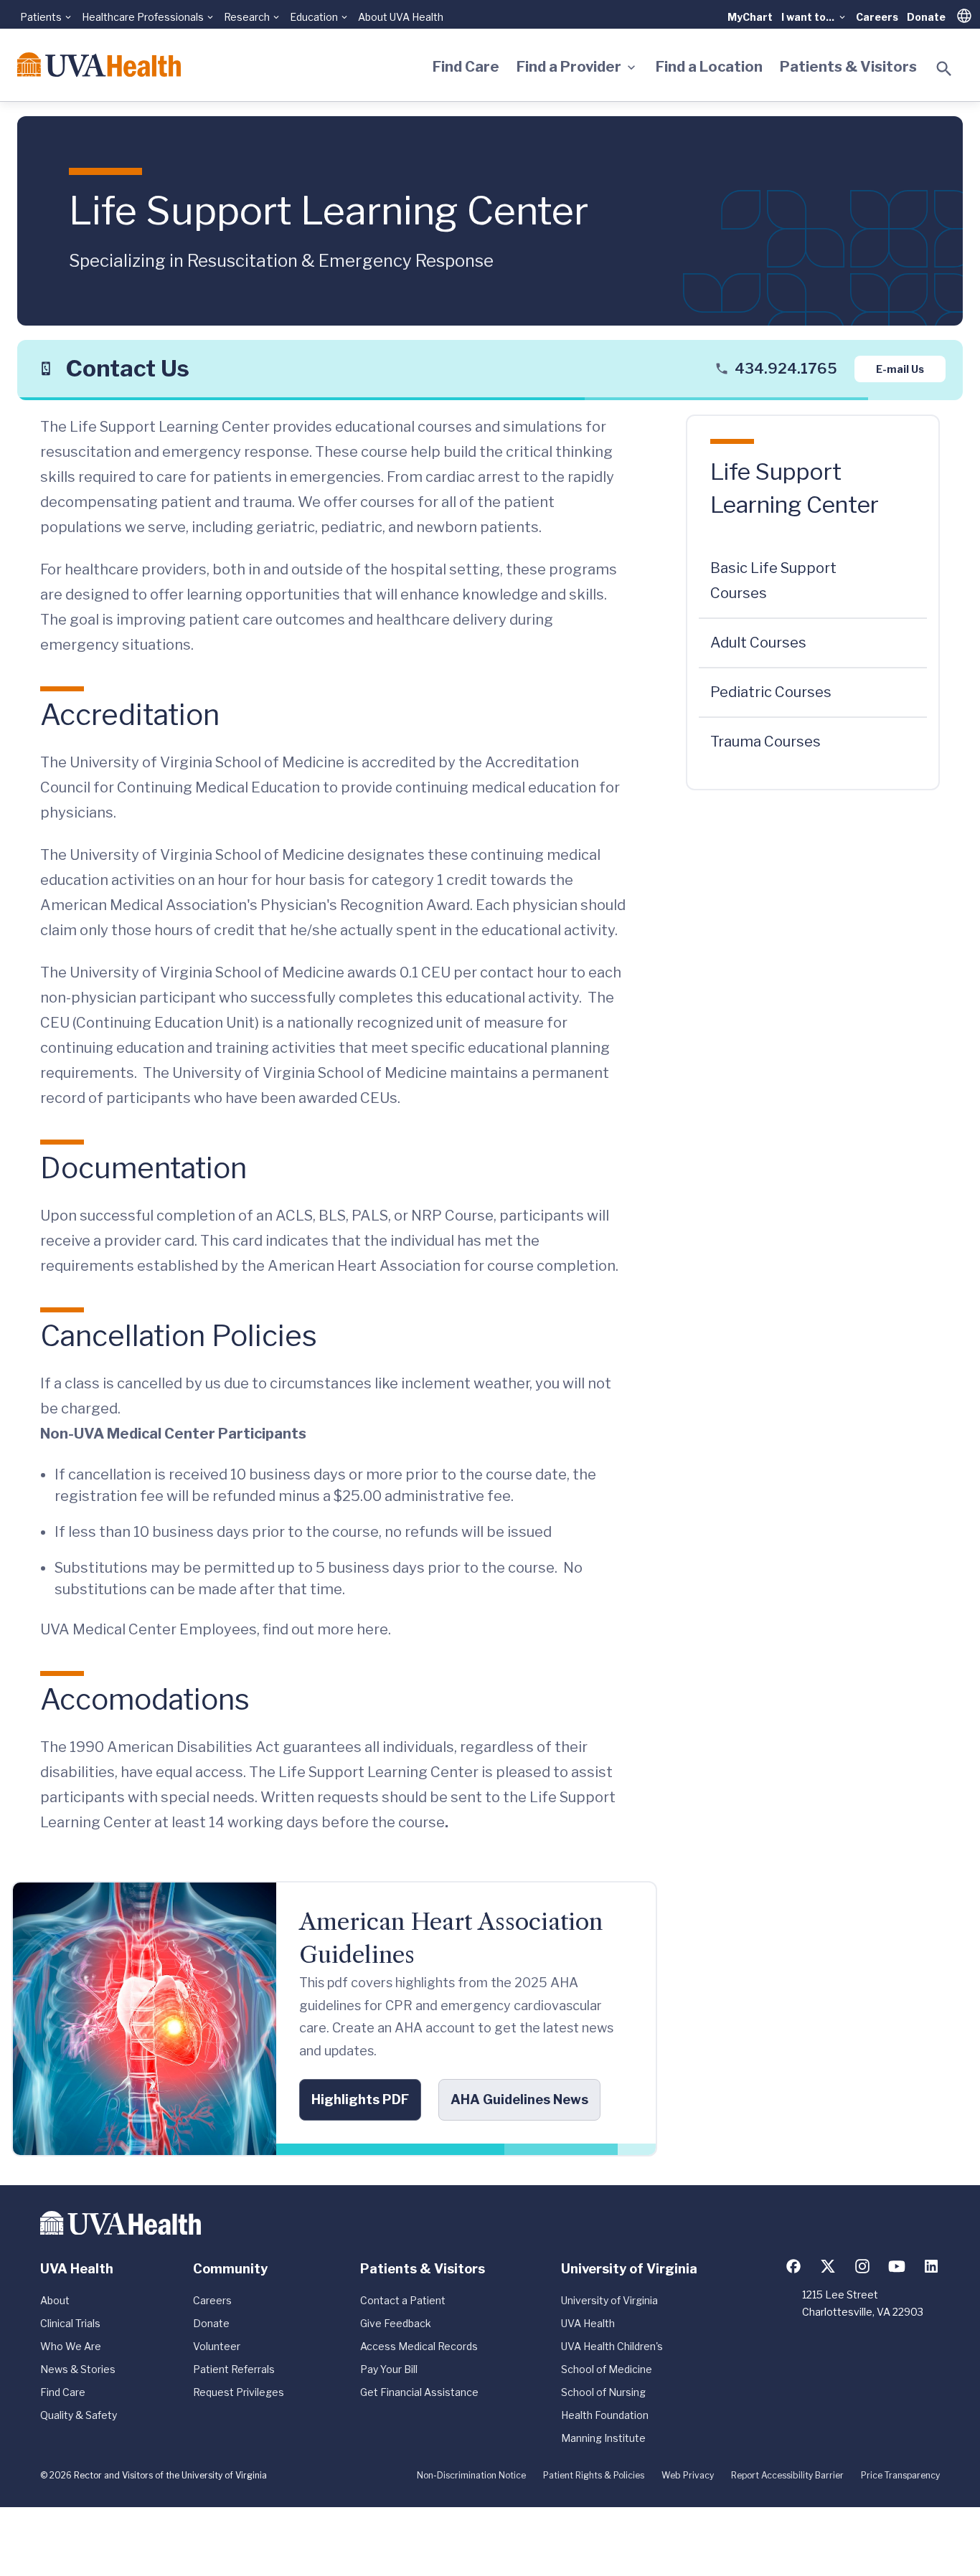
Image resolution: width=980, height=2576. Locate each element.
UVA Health (588, 2323)
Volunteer (217, 2346)
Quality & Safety (79, 2415)
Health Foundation (605, 2415)
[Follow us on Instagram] (862, 2266)
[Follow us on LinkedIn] (931, 2266)
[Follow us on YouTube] (897, 2266)
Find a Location (709, 67)
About (55, 2300)
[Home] (99, 65)
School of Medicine (607, 2369)
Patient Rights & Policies (594, 2475)
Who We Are (71, 2346)
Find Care (466, 67)
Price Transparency (900, 2475)
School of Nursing (603, 2392)
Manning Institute (603, 2438)
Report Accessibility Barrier (787, 2475)
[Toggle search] (944, 69)
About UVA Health (401, 17)
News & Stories (78, 2369)
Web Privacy (688, 2475)
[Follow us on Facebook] (793, 2266)
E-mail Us (900, 368)
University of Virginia (609, 2300)
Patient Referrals (234, 2369)
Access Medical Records (419, 2346)
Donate (926, 17)
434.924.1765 (786, 369)
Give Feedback (396, 2323)
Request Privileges (239, 2392)
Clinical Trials (70, 2323)
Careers (877, 17)
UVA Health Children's (612, 2346)
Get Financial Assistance (419, 2392)
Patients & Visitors (848, 67)
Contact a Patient (403, 2300)
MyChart (750, 17)
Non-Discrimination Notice (471, 2475)
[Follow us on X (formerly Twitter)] (828, 2266)
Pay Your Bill (389, 2369)
